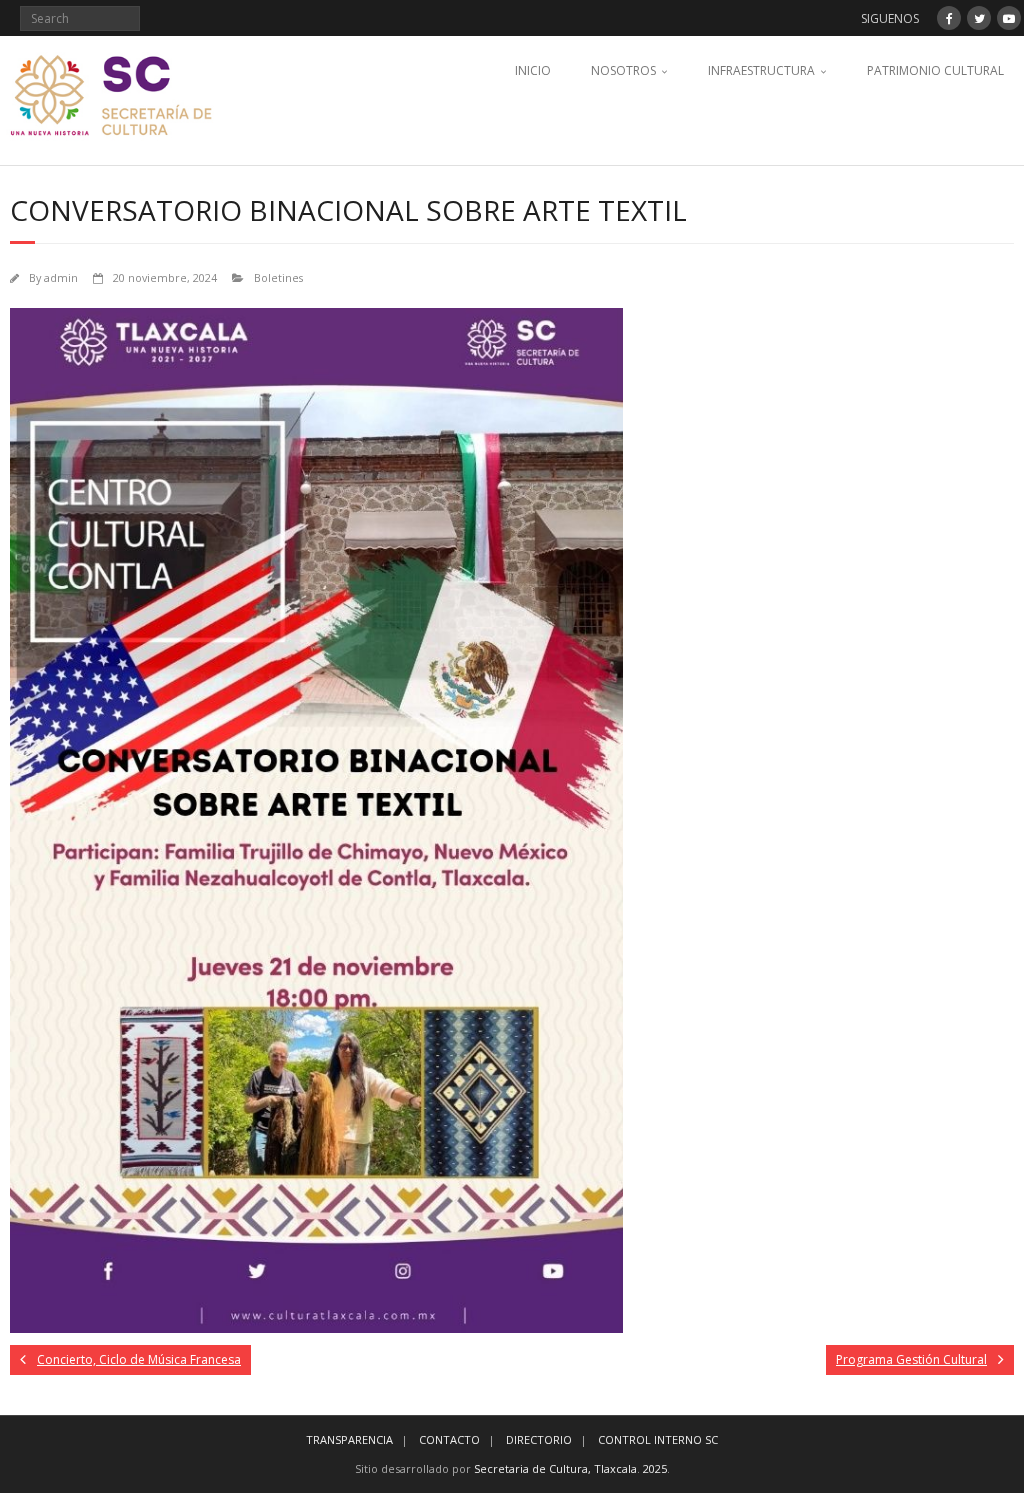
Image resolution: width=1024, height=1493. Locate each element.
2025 (655, 1468)
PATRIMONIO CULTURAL (935, 70)
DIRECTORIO (539, 1439)
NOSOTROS (623, 70)
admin (61, 277)
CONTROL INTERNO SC (658, 1439)
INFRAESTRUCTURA (761, 70)
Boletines (278, 277)
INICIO (533, 70)
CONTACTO (449, 1439)
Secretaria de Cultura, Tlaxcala (555, 1468)
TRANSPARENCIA (349, 1439)
